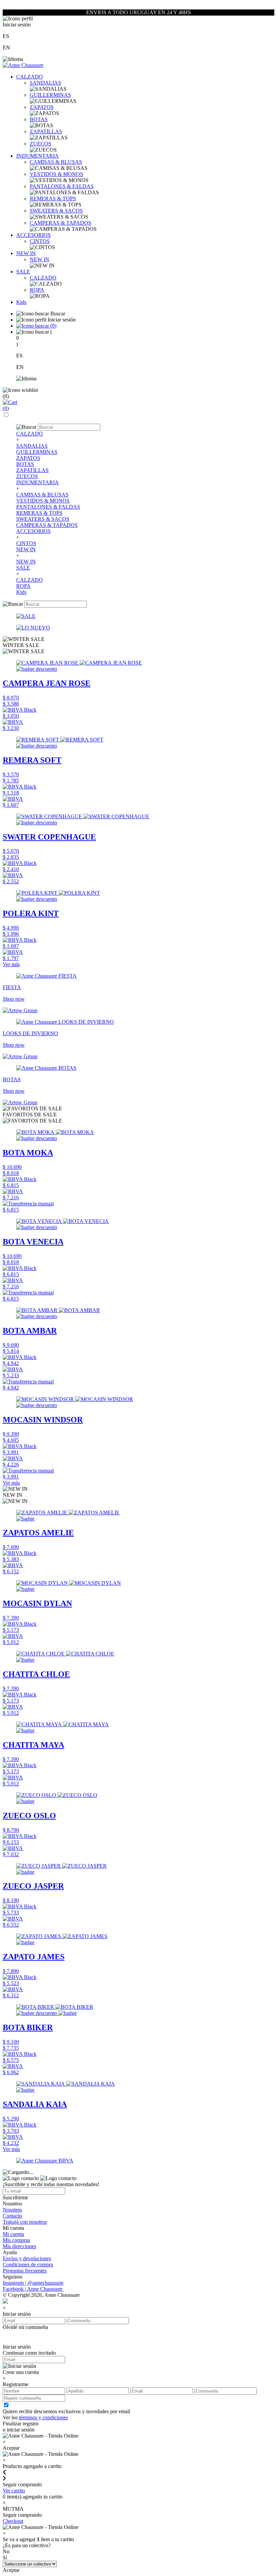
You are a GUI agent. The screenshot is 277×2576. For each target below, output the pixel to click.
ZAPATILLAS (46, 131)
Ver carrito (14, 2491)
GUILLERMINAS (50, 95)
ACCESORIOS (33, 235)
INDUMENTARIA (37, 156)
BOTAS (39, 119)
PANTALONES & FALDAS (62, 186)
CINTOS (40, 241)
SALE (23, 272)
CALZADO (30, 77)
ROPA (37, 290)
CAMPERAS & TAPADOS (60, 223)
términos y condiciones (43, 2417)
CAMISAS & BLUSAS (56, 162)
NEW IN (26, 253)
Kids (21, 302)
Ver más (11, 964)
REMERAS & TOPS (53, 198)
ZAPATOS (42, 107)
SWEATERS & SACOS (56, 211)
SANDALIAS (45, 83)
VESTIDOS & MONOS (56, 174)
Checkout (13, 2521)
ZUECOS (41, 144)
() (53, 326)
